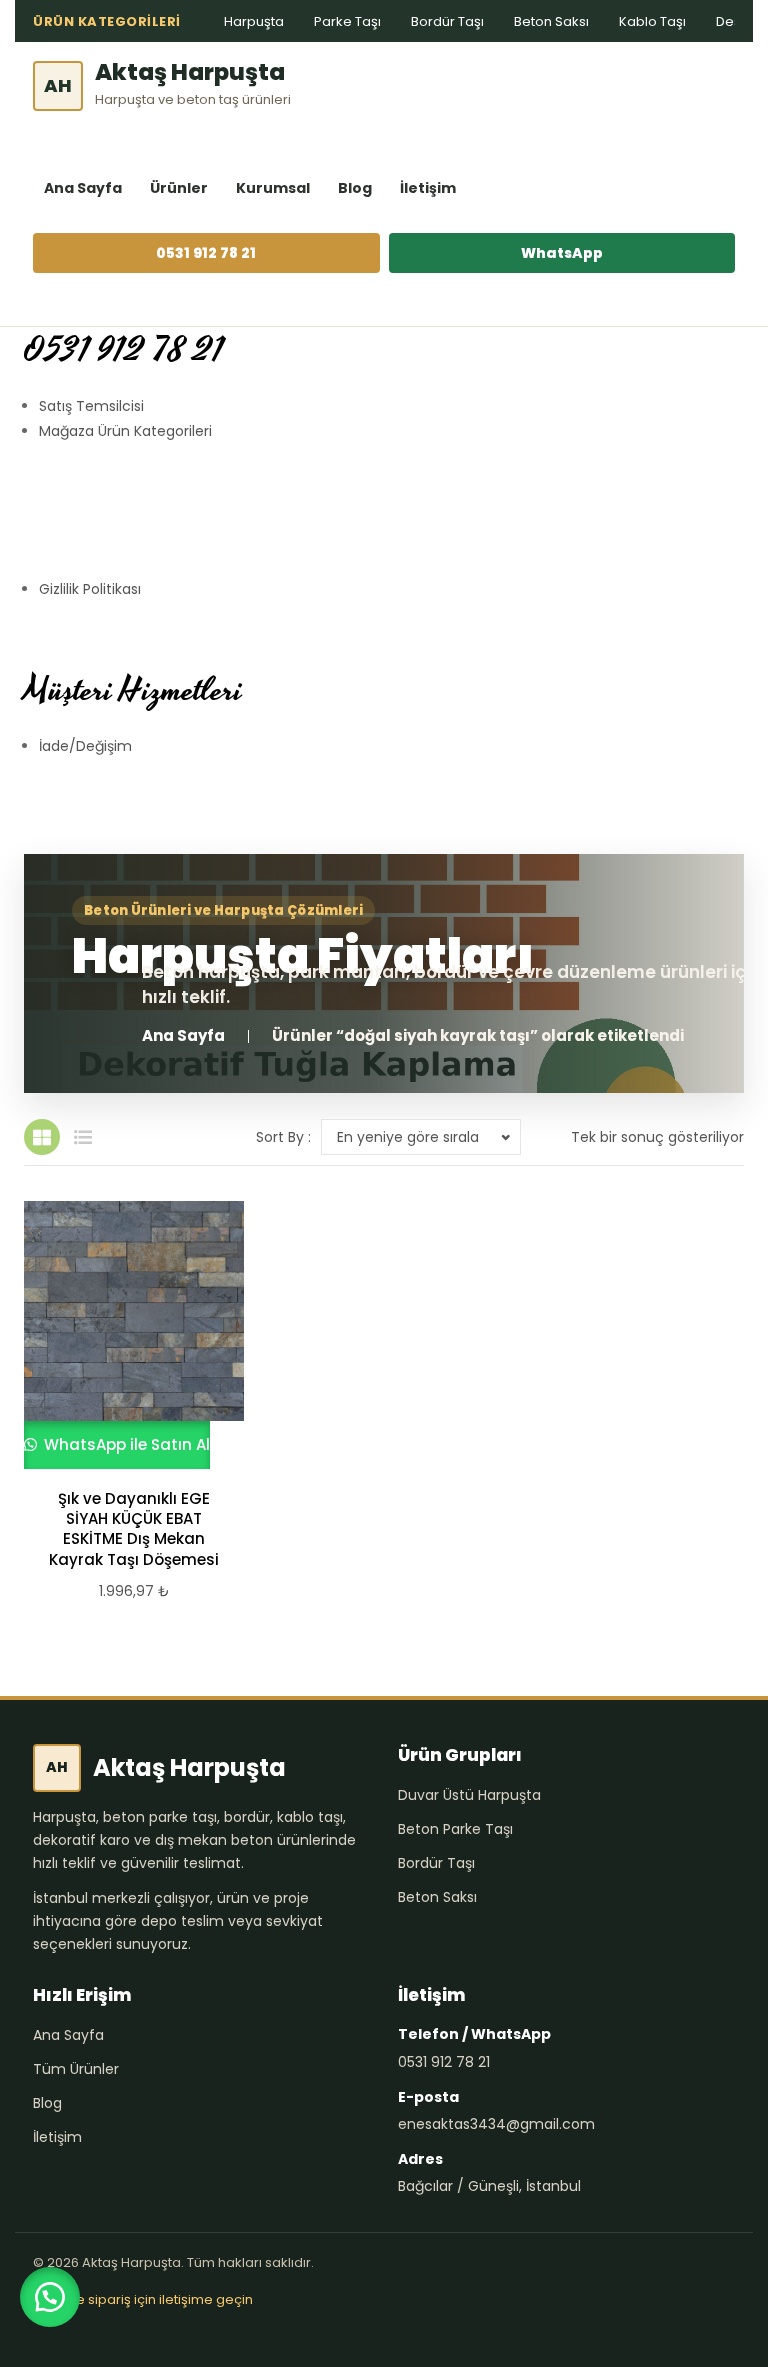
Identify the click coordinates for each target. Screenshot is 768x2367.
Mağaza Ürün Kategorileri (125, 431)
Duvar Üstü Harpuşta (469, 1795)
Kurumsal (273, 188)
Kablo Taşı (652, 21)
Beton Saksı (551, 21)
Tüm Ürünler (76, 2069)
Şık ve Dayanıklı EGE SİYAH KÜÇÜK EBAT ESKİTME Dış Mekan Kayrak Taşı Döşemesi (134, 1529)
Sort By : (283, 1137)
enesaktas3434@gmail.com (496, 2124)
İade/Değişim (85, 746)
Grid (42, 1137)
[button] (50, 2297)
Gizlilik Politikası (90, 589)
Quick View (125, 1335)
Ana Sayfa (83, 188)
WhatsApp (562, 253)
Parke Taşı (347, 21)
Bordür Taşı (447, 21)
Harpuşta (254, 21)
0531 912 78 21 (206, 253)
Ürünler (179, 188)
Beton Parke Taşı (455, 1829)
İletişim (428, 188)
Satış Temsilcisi (91, 406)
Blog (355, 188)
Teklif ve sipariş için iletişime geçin (143, 2299)
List (83, 1137)
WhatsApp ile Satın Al (125, 1444)
